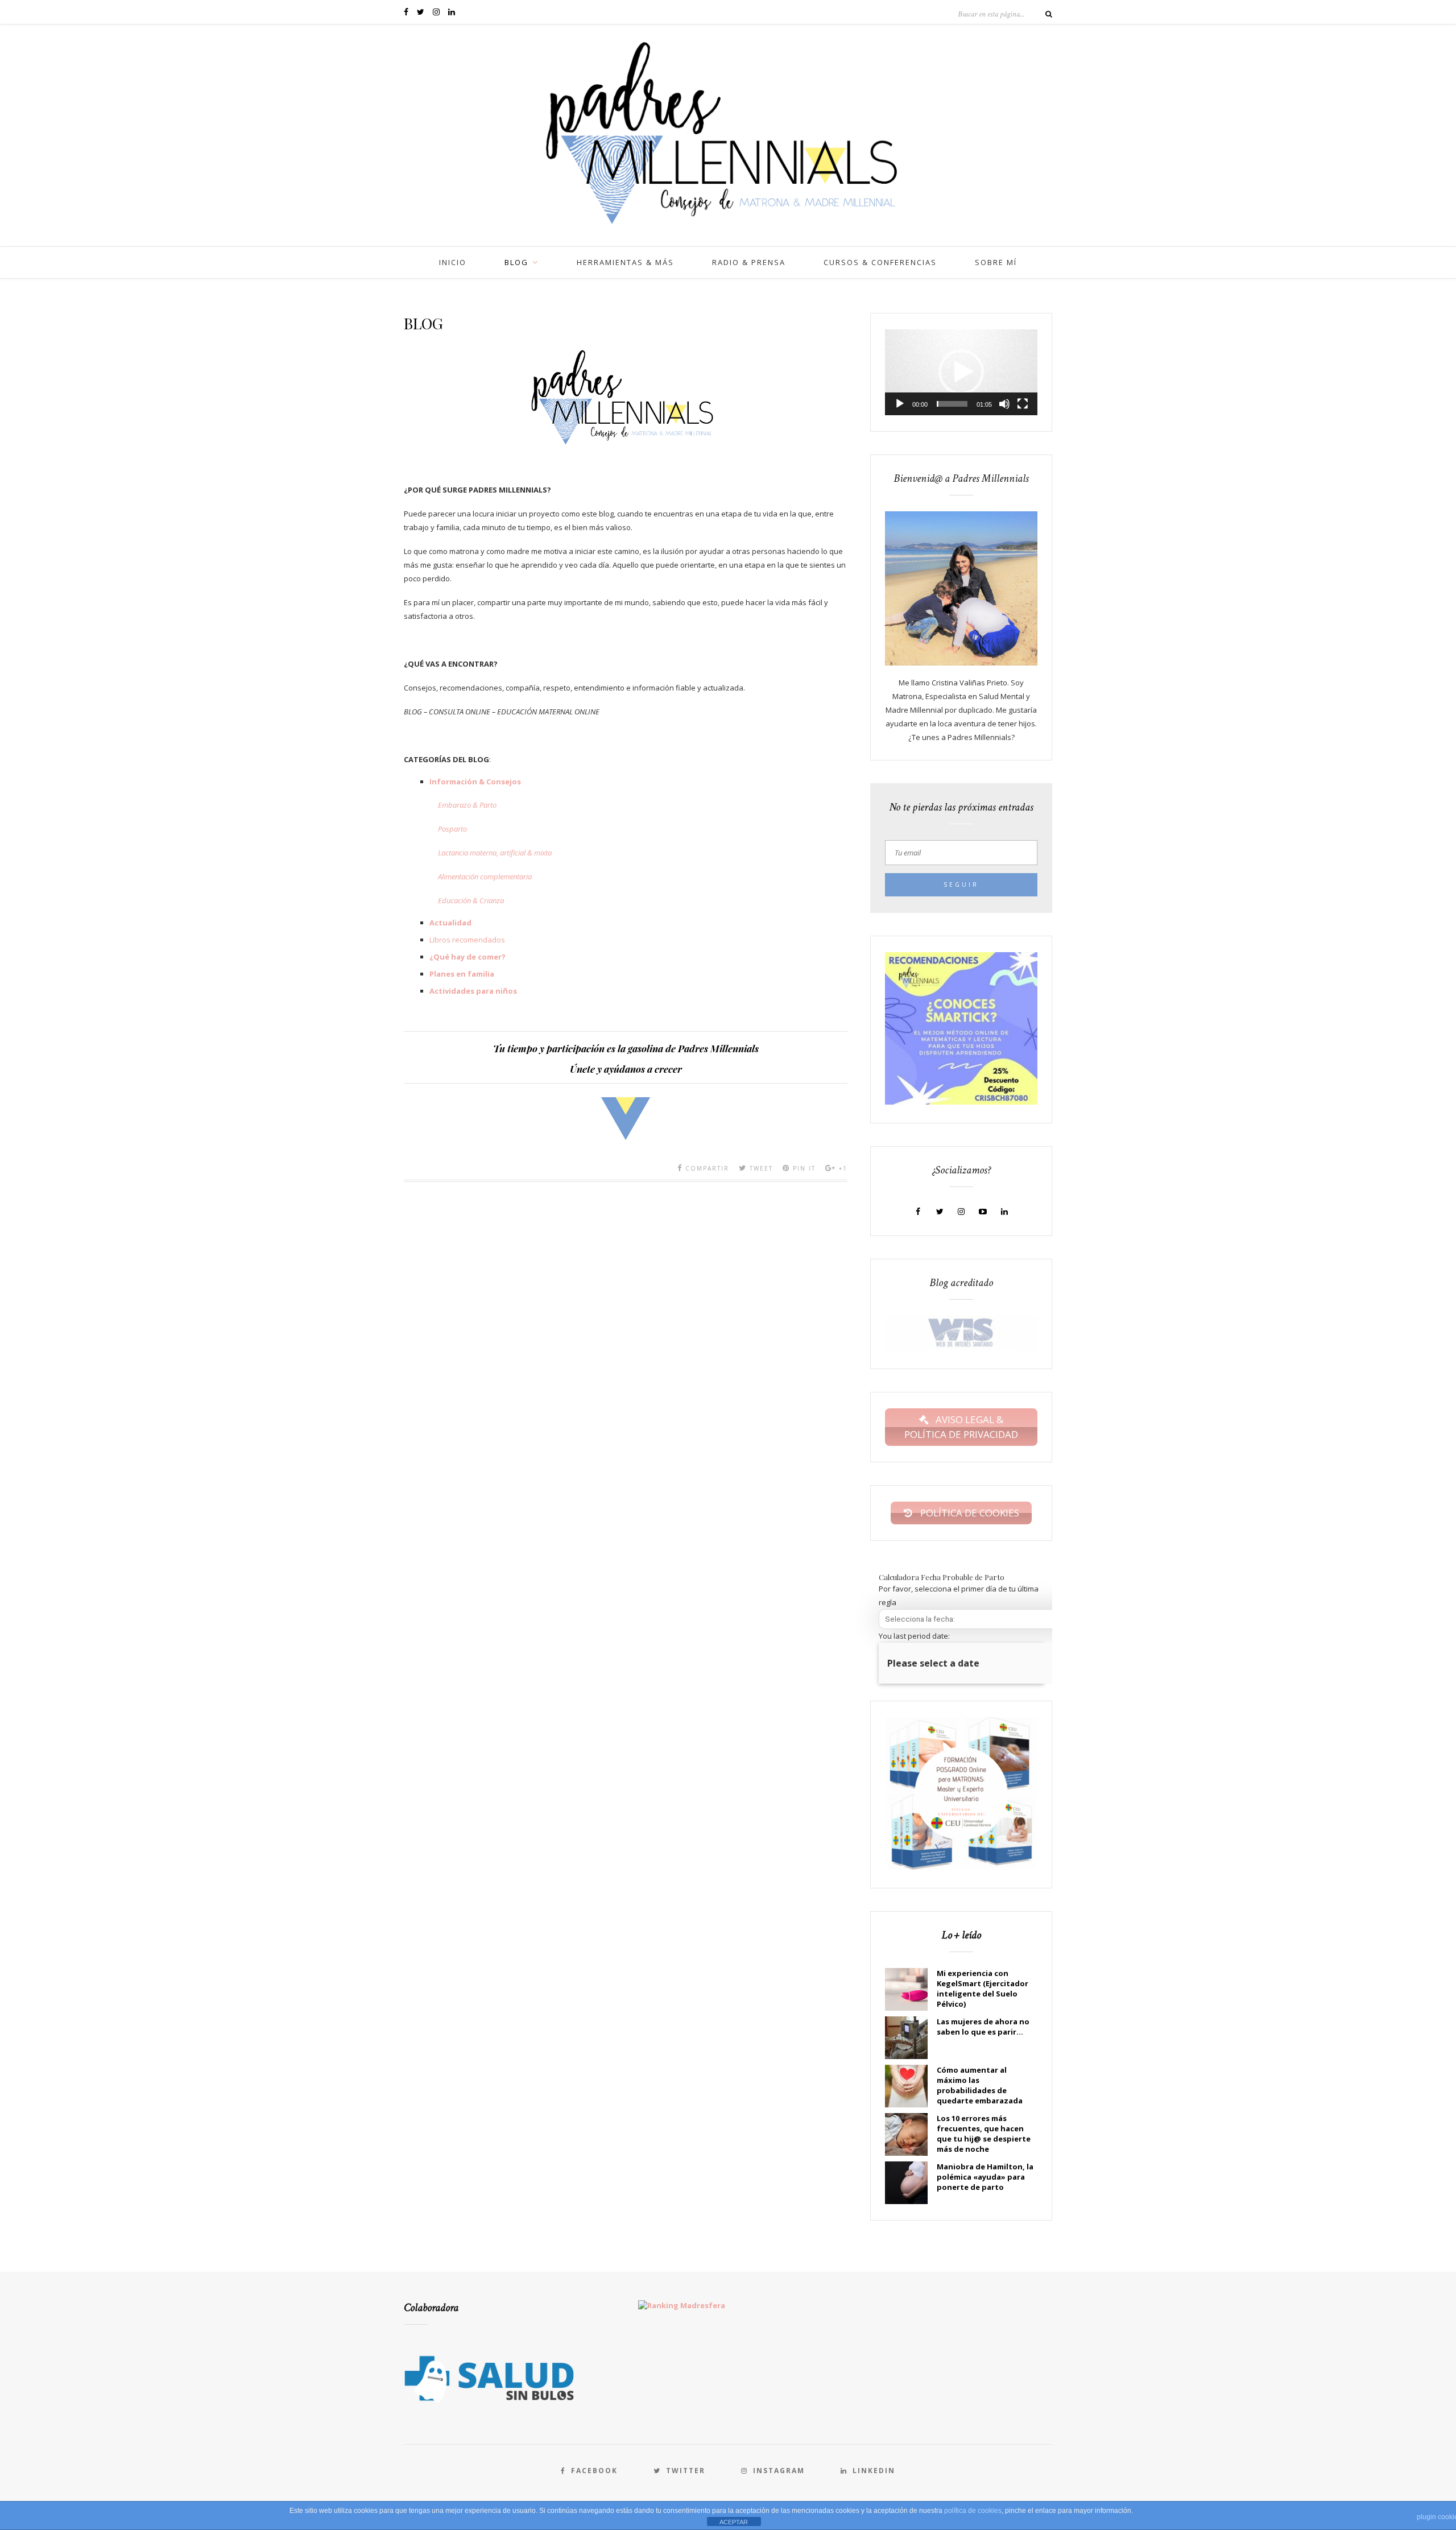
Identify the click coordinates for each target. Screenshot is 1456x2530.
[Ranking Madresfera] (678, 2305)
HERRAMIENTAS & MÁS (625, 262)
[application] (961, 372)
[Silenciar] (1004, 404)
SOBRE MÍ (996, 262)
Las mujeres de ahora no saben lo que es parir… (983, 2027)
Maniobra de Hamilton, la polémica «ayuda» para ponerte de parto (985, 2177)
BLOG (516, 262)
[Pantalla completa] (1023, 404)
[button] (961, 372)
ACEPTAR (734, 2522)
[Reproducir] (900, 404)
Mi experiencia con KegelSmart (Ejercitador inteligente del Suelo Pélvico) (983, 1989)
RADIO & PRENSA (749, 262)
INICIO (453, 262)
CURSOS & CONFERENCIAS (880, 262)
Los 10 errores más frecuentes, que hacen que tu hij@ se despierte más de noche (984, 2134)
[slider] (952, 404)
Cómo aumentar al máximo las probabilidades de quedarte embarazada (980, 2085)
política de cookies (973, 2511)
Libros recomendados (467, 940)
